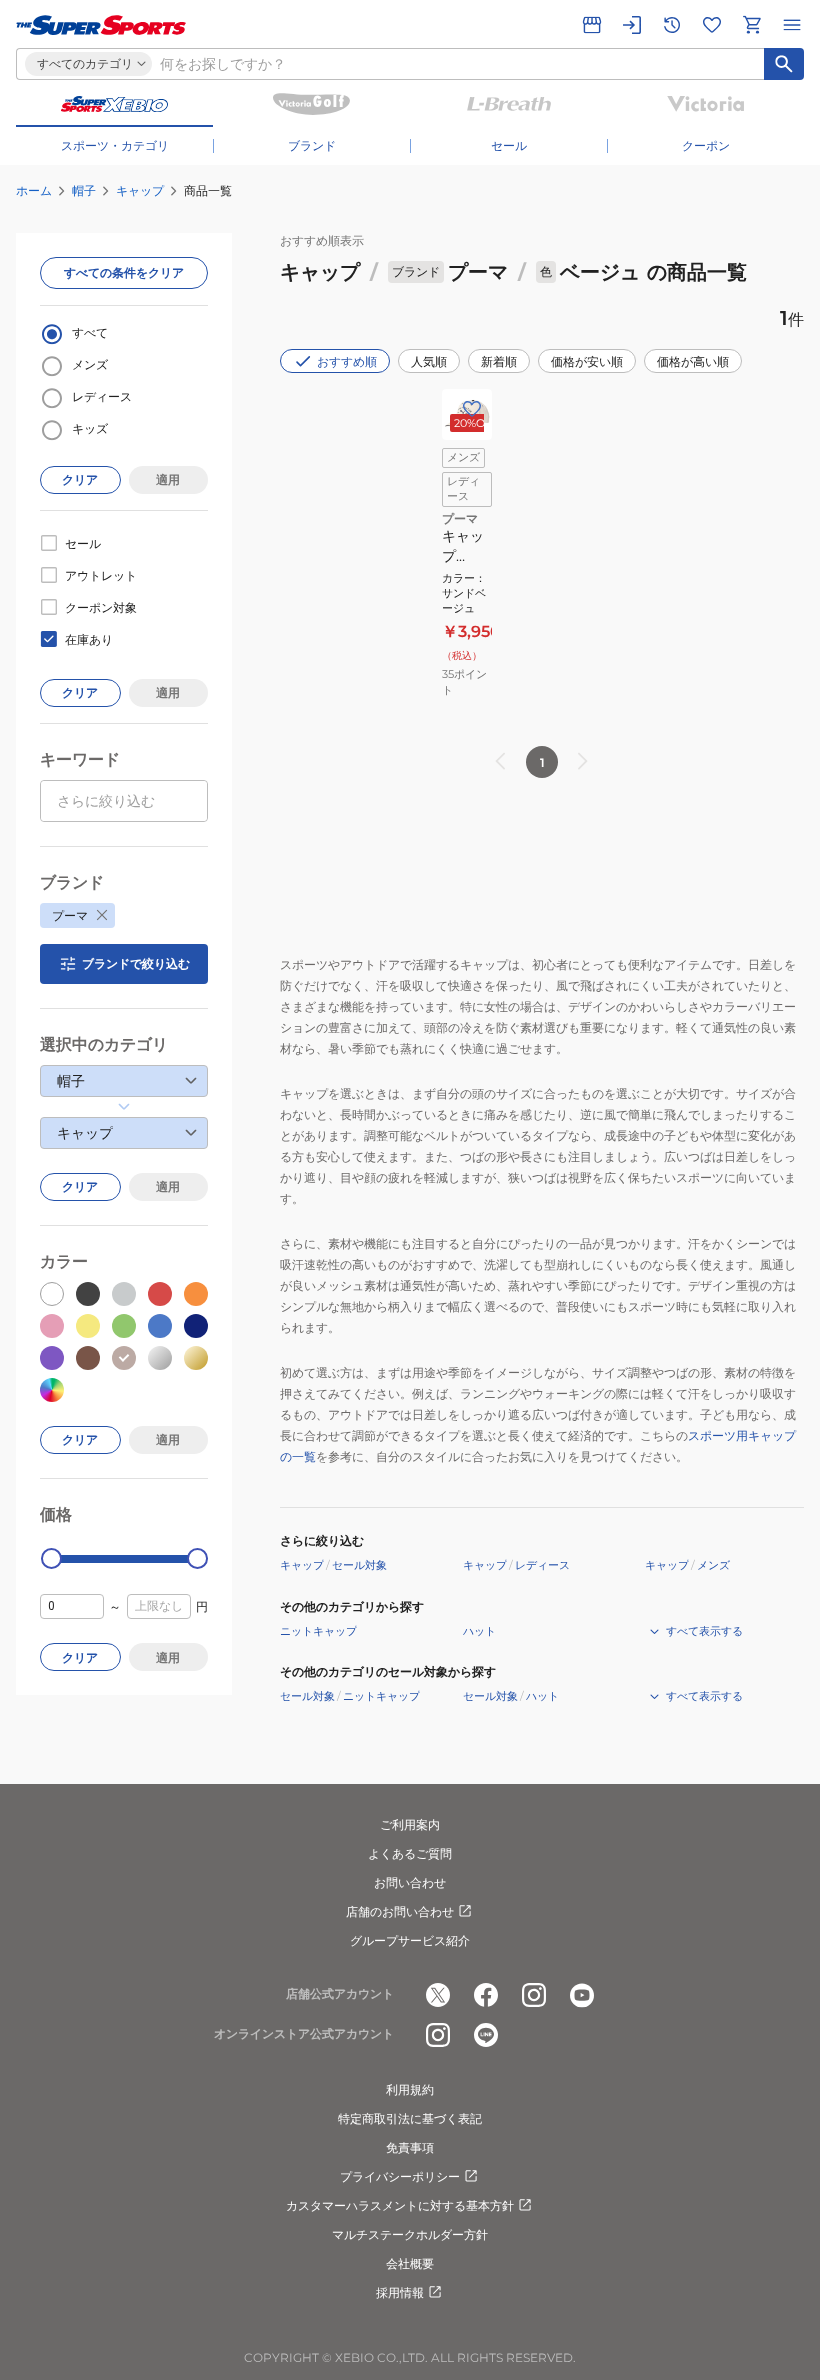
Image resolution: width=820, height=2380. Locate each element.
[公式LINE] (486, 2035)
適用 (168, 479)
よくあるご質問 (410, 1853)
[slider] (51, 1558)
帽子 (84, 190)
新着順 (499, 361)
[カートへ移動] (752, 25)
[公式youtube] (582, 1995)
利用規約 (410, 2089)
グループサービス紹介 (410, 1940)
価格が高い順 (693, 361)
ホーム (34, 190)
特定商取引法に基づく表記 (410, 2118)
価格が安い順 (587, 361)
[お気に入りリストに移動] (712, 25)
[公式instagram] (534, 1995)
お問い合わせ (410, 1882)
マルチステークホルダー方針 (410, 2234)
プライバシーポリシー (400, 2176)
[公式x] (438, 1995)
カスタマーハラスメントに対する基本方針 (400, 2205)
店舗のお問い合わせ (400, 1911)
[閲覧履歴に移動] (672, 25)
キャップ (140, 190)
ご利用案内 (410, 1824)
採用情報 (400, 2292)
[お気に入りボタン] (472, 409)
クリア (80, 479)
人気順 (429, 361)
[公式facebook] (486, 1995)
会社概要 (410, 2263)
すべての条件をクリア (124, 272)
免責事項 (410, 2147)
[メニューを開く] (792, 25)
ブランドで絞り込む (136, 963)
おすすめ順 (347, 361)
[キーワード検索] (784, 64)
